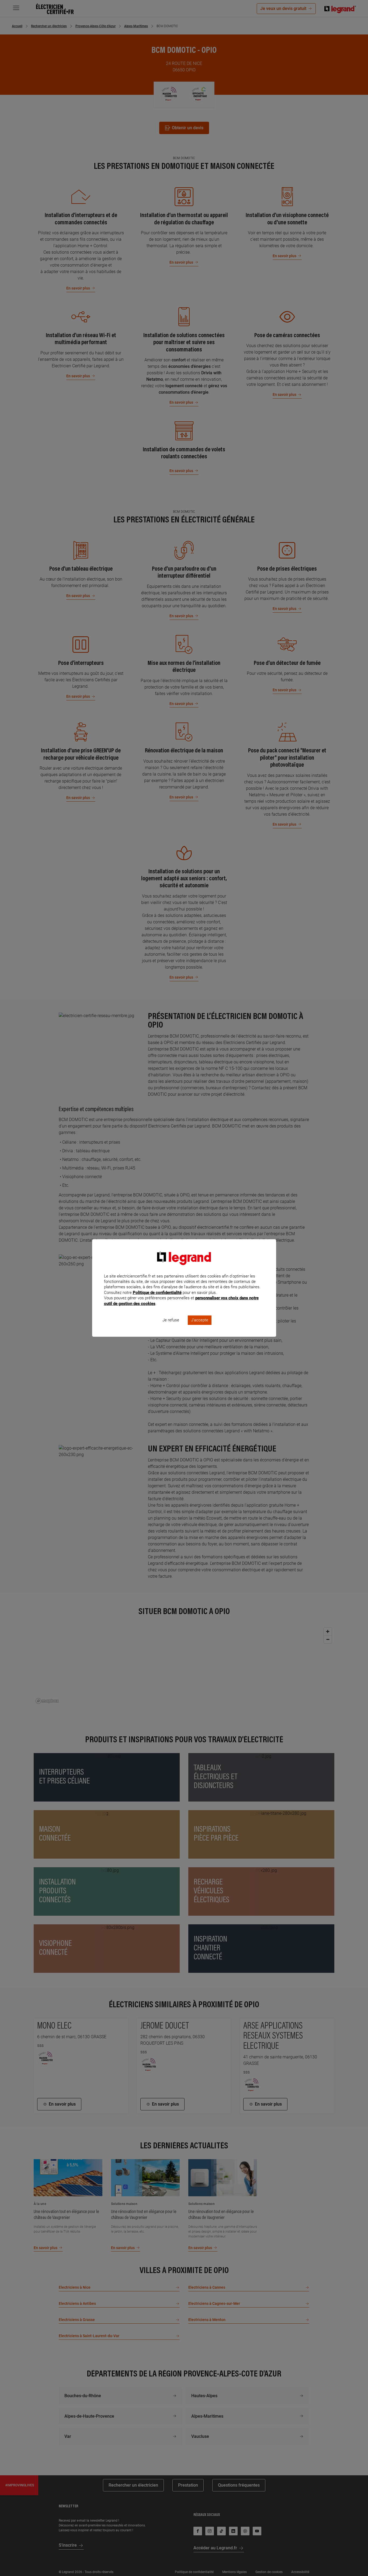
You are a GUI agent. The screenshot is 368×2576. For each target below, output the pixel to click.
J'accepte (200, 1320)
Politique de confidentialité (157, 1293)
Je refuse (171, 1320)
